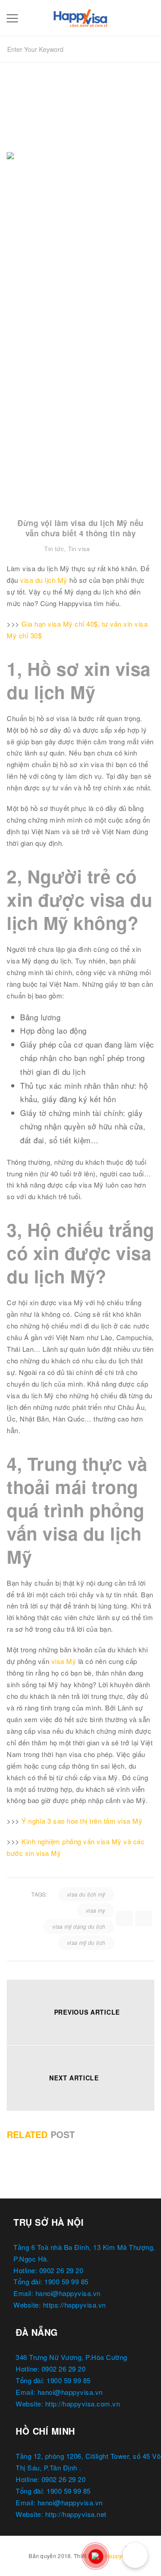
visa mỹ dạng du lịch (79, 1926)
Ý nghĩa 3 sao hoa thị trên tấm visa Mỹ (82, 1821)
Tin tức (54, 549)
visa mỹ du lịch (86, 1942)
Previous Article (87, 2012)
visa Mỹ (64, 1661)
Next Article (74, 2078)
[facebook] (124, 1918)
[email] (144, 1918)
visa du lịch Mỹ (44, 580)
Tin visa (79, 549)
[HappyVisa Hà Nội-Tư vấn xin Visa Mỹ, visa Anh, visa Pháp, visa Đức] (80, 16)
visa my (96, 1910)
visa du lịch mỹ (86, 1894)
